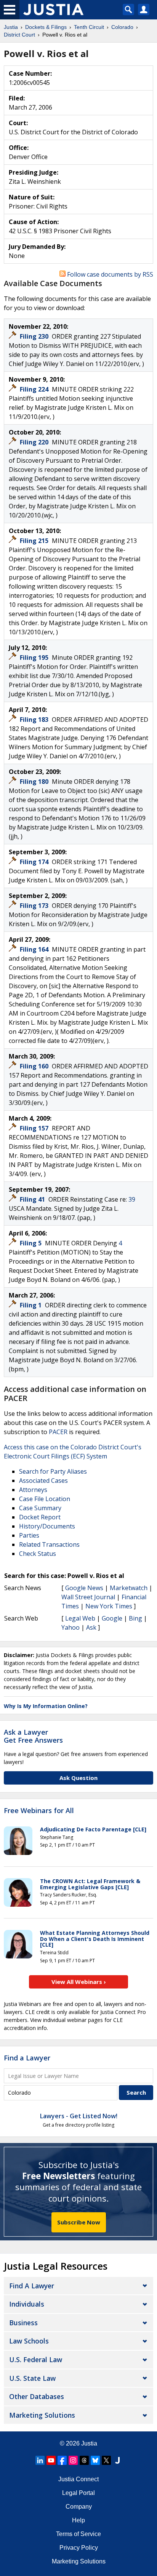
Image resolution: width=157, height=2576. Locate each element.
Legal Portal (78, 2493)
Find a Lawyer (27, 2058)
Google (112, 1618)
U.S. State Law (32, 2378)
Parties (29, 1535)
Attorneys (33, 1490)
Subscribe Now (79, 2222)
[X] (106, 2460)
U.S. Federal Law (36, 2359)
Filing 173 (35, 906)
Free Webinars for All (39, 1811)
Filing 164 (35, 949)
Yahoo (70, 1627)
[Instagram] (73, 2460)
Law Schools (29, 2341)
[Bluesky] (95, 2460)
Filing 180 (35, 782)
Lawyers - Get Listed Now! (79, 2116)
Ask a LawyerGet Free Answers (33, 1736)
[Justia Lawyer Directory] (117, 2460)
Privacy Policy (79, 2548)
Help (78, 2520)
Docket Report (40, 1517)
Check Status (38, 1554)
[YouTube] (51, 2460)
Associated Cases (43, 1481)
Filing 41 (33, 1199)
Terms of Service (78, 2534)
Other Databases (37, 2396)
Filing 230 (35, 336)
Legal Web (80, 1618)
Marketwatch (129, 1588)
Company (79, 2507)
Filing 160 (35, 1066)
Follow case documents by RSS (109, 274)
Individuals (27, 2304)
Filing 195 (35, 658)
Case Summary (40, 1508)
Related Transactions (49, 1544)
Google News (84, 1588)
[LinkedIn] (40, 2460)
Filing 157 (35, 1128)
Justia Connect (78, 2479)
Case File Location (45, 1499)
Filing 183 (35, 720)
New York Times (109, 1606)
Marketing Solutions (42, 2415)
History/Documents (47, 1526)
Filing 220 (35, 442)
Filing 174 (35, 862)
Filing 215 (35, 541)
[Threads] (84, 2460)
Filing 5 (31, 1243)
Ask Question (78, 1778)
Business (23, 2323)
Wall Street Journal (88, 1597)
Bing (135, 1618)
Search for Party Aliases (53, 1471)
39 (132, 1199)
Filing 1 (31, 1305)
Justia (89, 2443)
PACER (58, 1432)
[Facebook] (62, 2460)
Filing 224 (35, 389)
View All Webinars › (79, 1982)
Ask (91, 1627)
